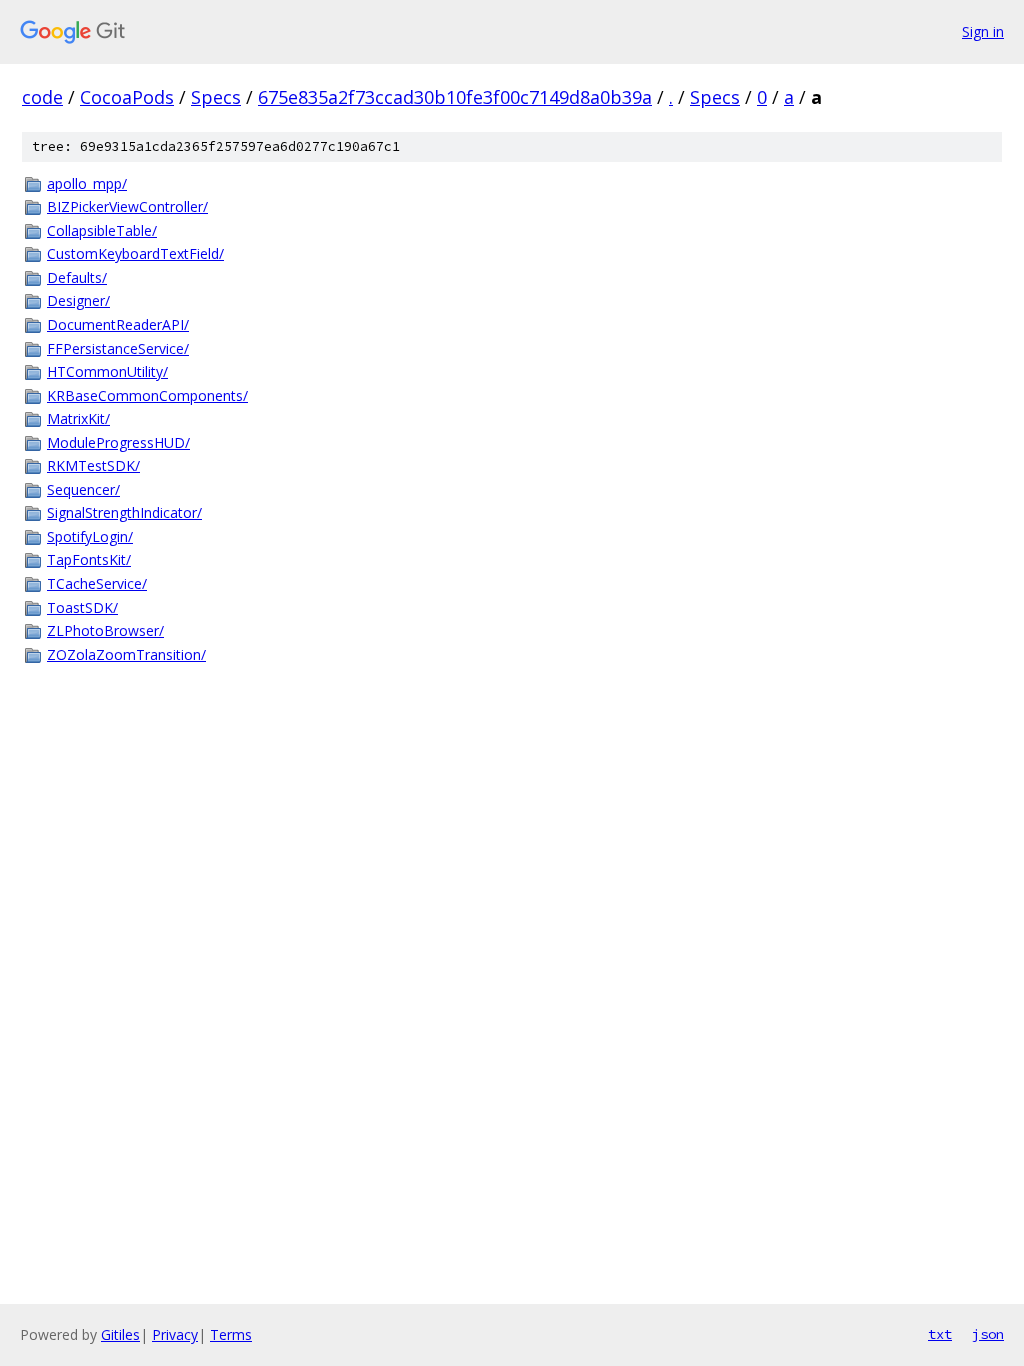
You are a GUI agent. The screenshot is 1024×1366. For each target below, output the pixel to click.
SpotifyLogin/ (90, 536)
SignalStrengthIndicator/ (124, 512)
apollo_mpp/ (87, 183)
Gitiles (120, 1334)
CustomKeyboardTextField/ (135, 253)
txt (940, 1334)
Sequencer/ (83, 489)
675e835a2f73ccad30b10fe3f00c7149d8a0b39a (455, 97)
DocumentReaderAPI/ (118, 324)
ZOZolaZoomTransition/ (126, 654)
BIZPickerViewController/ (127, 206)
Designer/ (78, 300)
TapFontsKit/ (89, 559)
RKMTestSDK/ (93, 465)
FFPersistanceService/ (118, 348)
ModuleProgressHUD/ (118, 442)
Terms (231, 1334)
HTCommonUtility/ (107, 371)
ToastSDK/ (82, 607)
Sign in (983, 31)
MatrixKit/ (78, 418)
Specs (216, 97)
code (42, 97)
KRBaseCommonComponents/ (147, 395)
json (988, 1334)
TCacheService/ (97, 583)
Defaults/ (77, 277)
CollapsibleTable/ (102, 230)
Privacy (175, 1334)
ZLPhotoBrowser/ (105, 630)
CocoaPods (127, 97)
